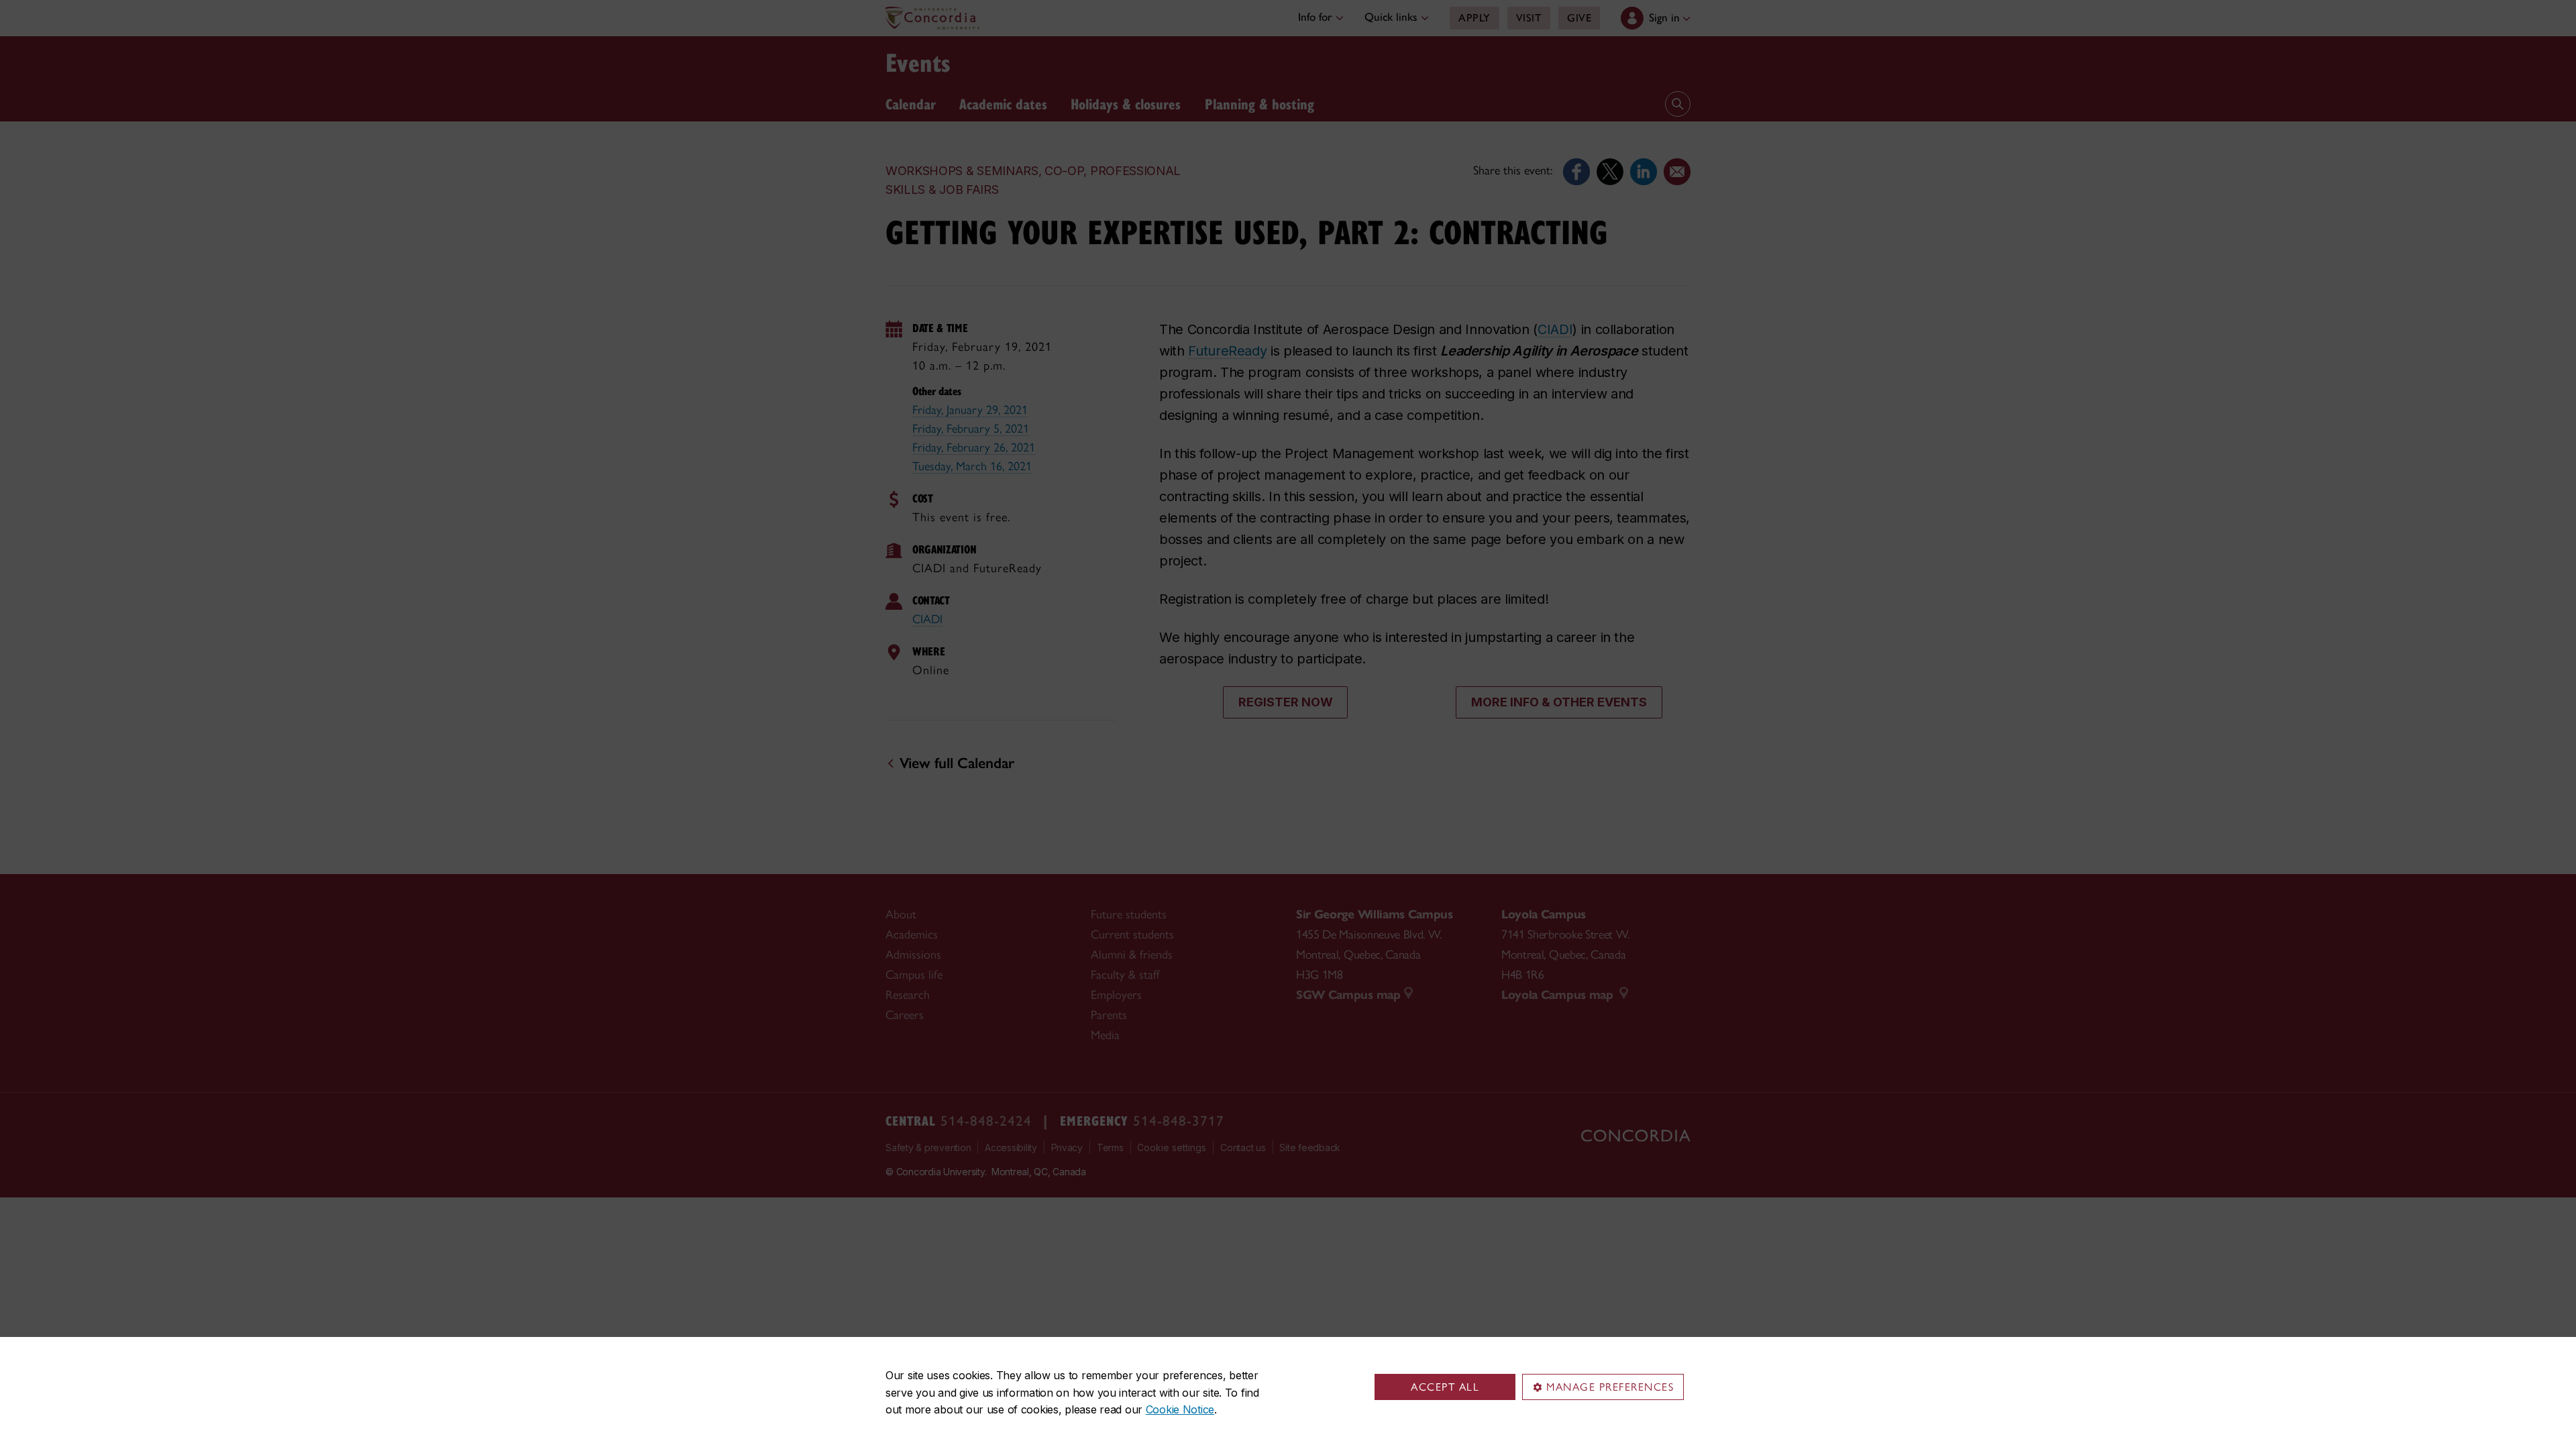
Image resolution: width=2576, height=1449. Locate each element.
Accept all (1445, 1387)
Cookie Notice (1180, 1409)
